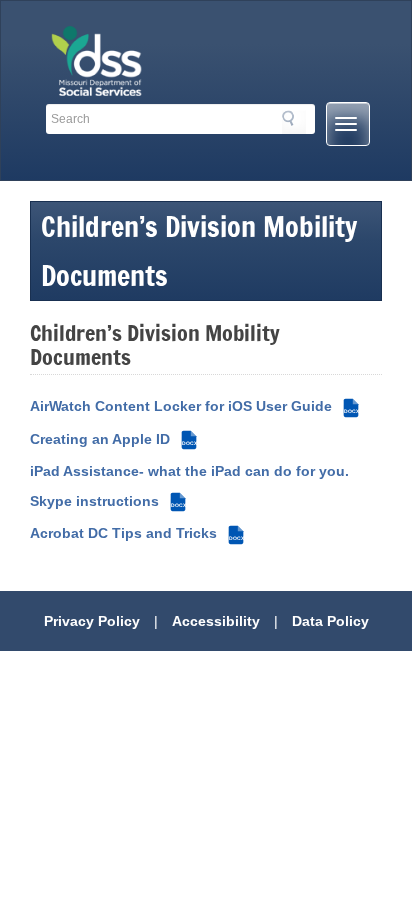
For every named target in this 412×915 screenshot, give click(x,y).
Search (294, 122)
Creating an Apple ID (113, 439)
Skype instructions (108, 501)
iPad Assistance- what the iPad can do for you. (189, 471)
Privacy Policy (92, 621)
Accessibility (216, 621)
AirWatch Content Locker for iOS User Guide (194, 406)
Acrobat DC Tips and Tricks (137, 533)
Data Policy (330, 621)
